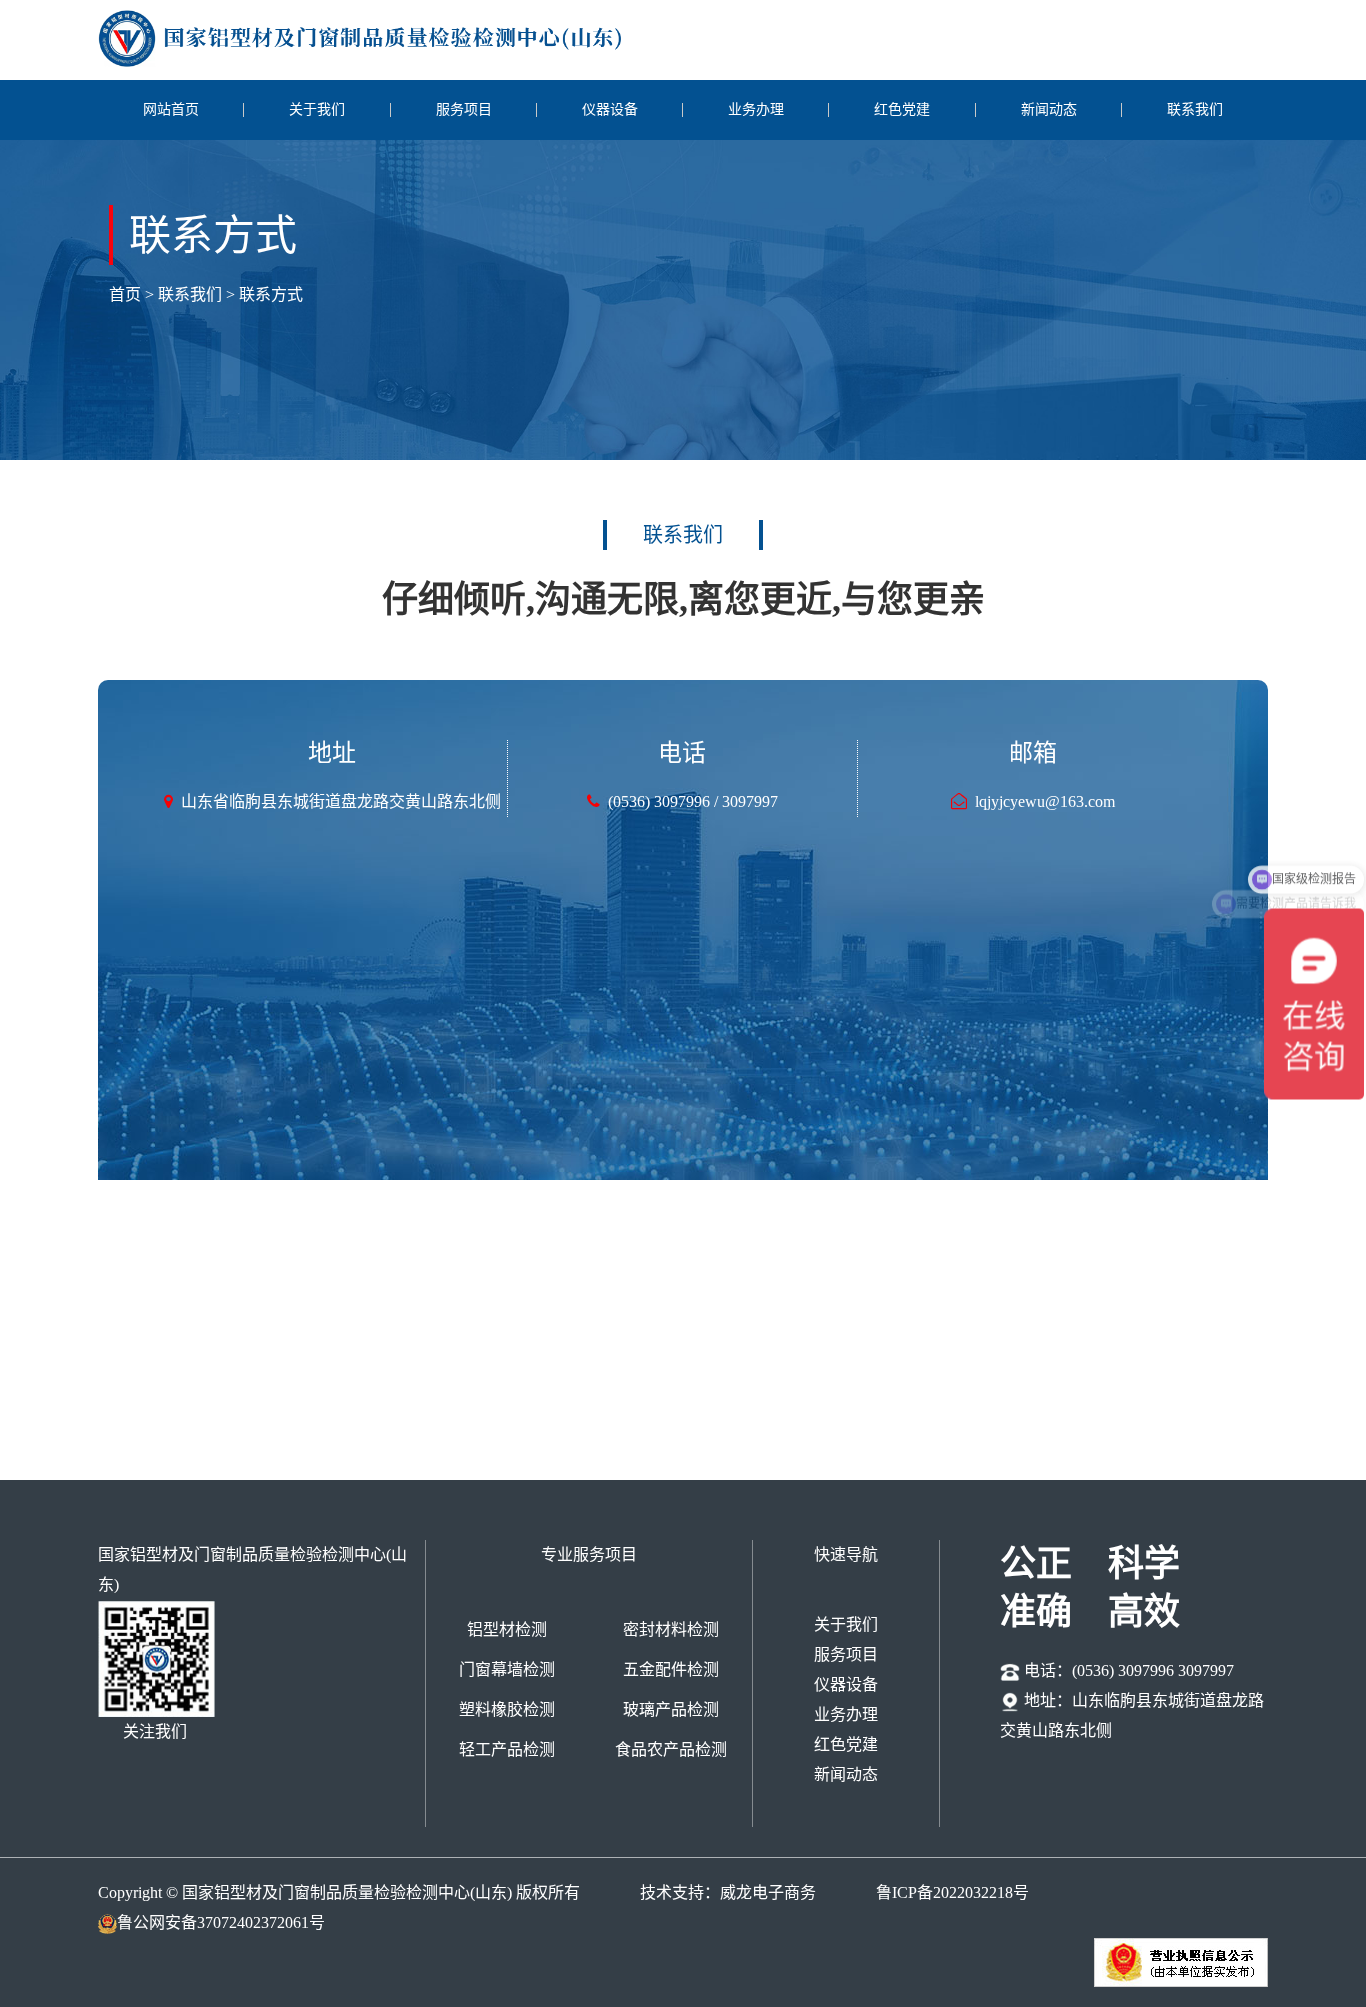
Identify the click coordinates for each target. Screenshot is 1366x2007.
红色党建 (902, 109)
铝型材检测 (507, 1629)
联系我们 (1195, 109)
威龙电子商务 (768, 1892)
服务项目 (464, 109)
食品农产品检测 (671, 1749)
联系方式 (271, 294)
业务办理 (756, 109)
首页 (127, 294)
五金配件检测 (671, 1669)
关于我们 (317, 109)
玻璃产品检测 (671, 1709)
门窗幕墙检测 (507, 1669)
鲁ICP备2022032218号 (952, 1892)
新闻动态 (1049, 109)
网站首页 (171, 109)
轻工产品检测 (507, 1749)
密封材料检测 (671, 1629)
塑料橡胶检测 (507, 1709)
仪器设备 (610, 109)
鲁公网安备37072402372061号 (221, 1922)
